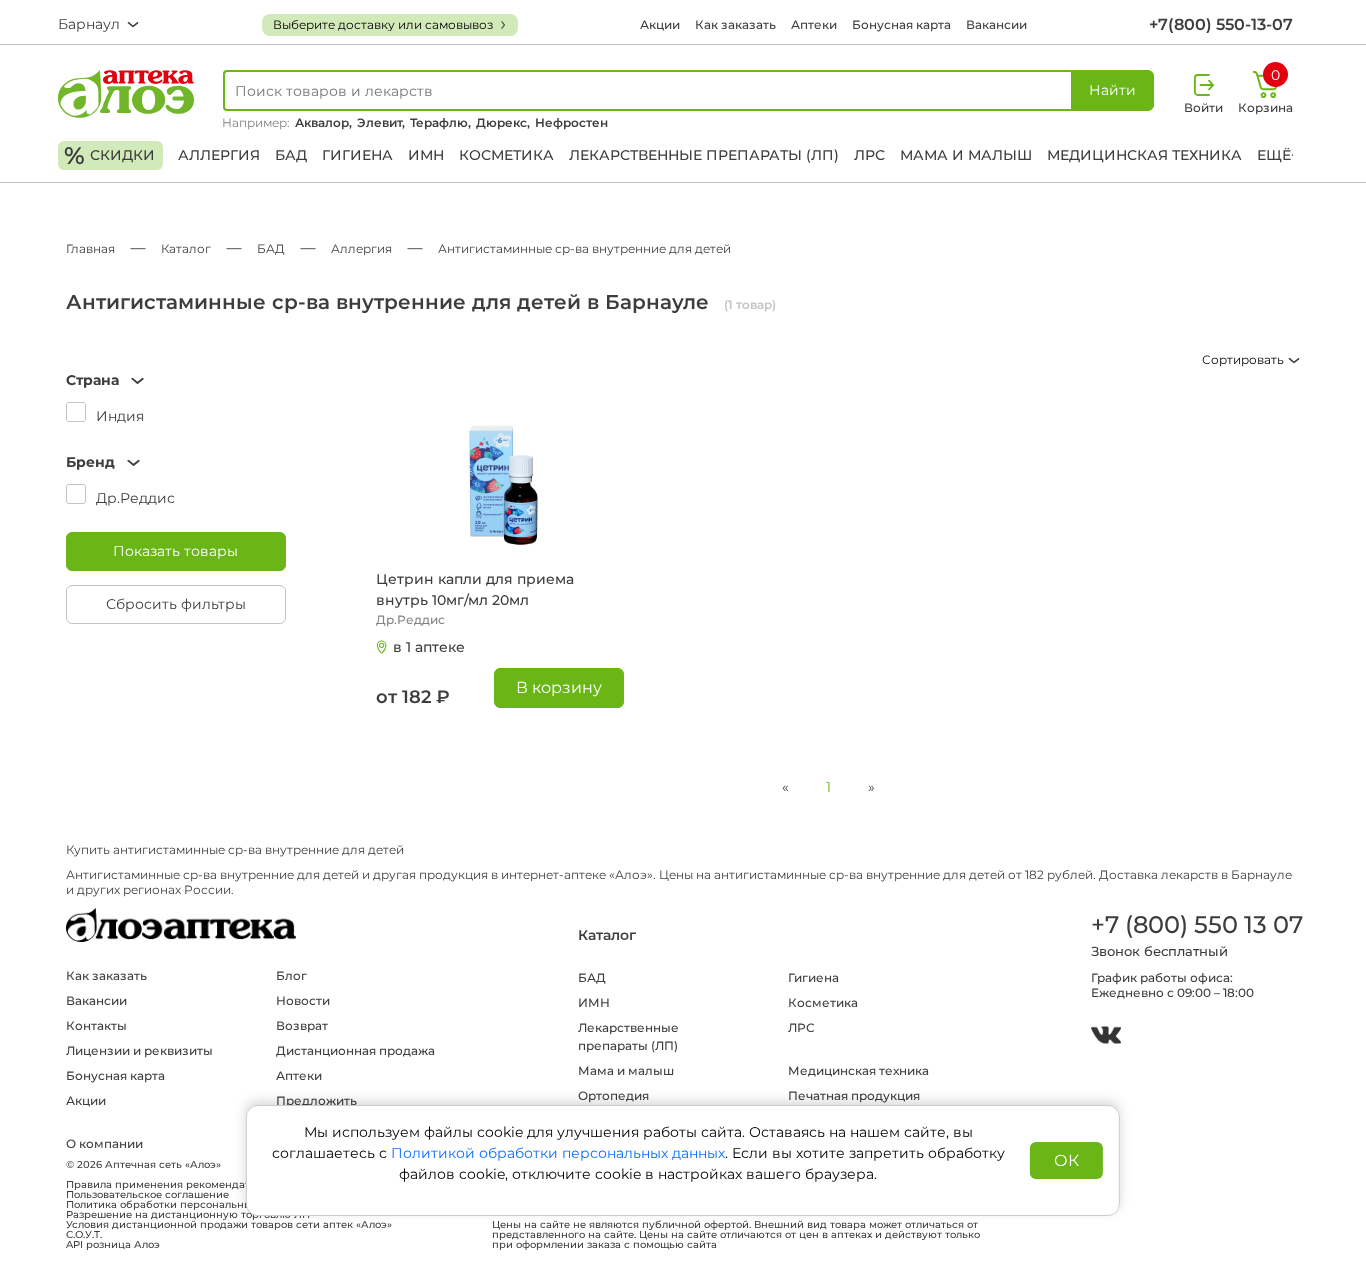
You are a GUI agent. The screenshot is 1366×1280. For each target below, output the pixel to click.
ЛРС (869, 155)
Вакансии (996, 24)
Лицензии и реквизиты (139, 1050)
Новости (303, 1000)
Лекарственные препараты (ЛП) (704, 155)
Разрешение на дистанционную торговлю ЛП (188, 1215)
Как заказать (735, 24)
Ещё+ (1278, 155)
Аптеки (814, 24)
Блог (291, 975)
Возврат (302, 1025)
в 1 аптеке (429, 647)
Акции (660, 24)
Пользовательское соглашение (147, 1195)
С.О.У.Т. (84, 1235)
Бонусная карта (901, 24)
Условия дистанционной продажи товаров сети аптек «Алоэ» (229, 1225)
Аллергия (219, 155)
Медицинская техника (1144, 155)
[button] (176, 380)
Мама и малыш (966, 155)
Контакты (96, 1025)
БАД (291, 155)
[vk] (1106, 1037)
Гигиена (357, 155)
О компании (104, 1143)
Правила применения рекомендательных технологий (208, 1185)
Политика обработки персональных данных (183, 1205)
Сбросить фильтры (176, 604)
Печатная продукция (854, 1095)
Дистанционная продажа (355, 1050)
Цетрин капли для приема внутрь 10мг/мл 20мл (475, 589)
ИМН (426, 155)
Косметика (506, 155)
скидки (109, 155)
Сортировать (1244, 359)
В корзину (559, 687)
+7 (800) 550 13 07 (1196, 924)
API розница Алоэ (113, 1245)
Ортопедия (613, 1095)
